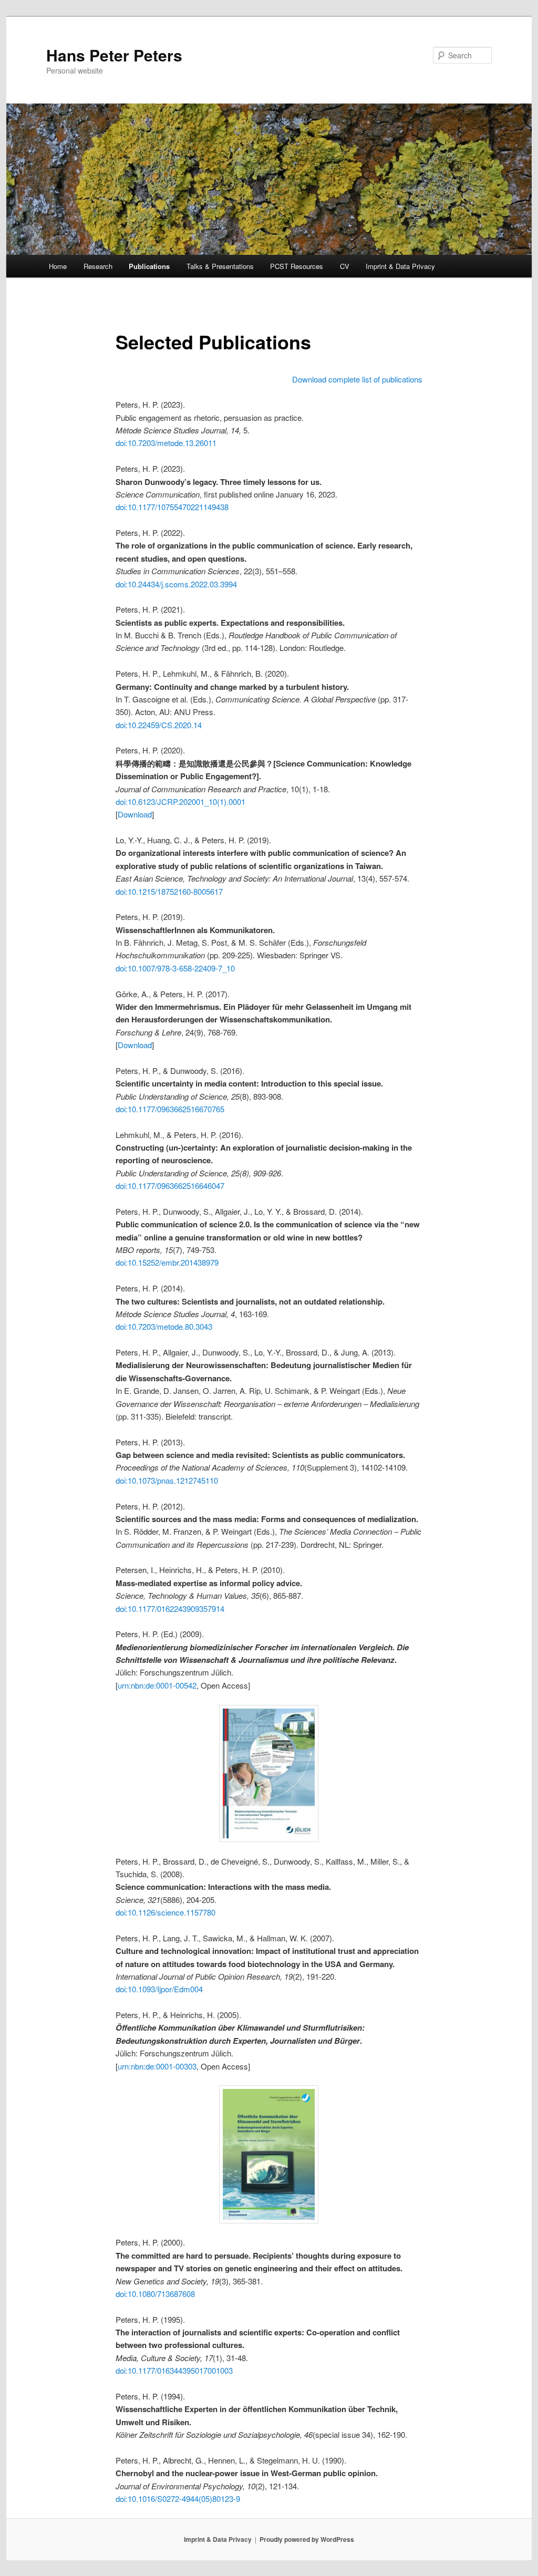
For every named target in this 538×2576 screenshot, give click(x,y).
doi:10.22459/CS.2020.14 (159, 725)
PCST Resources (297, 266)
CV (345, 266)
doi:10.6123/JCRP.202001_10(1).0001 (180, 801)
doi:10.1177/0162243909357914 (170, 1608)
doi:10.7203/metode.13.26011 (166, 443)
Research (98, 266)
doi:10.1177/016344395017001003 (174, 2370)
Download (135, 814)
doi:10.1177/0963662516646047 (170, 1186)
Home (58, 266)
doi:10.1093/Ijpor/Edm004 (159, 1989)
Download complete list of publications (357, 379)
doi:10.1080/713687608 (155, 2294)
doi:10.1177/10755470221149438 (172, 507)
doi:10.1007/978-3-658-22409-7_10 (175, 968)
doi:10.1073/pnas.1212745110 (167, 1480)
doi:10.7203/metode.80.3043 (164, 1326)
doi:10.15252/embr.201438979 (167, 1262)
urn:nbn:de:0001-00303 (157, 2066)
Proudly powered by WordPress (307, 2539)
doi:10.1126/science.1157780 (165, 1912)
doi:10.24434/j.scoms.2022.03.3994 (176, 584)
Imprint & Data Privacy (400, 266)
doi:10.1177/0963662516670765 (170, 1109)
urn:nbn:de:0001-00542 (157, 1685)
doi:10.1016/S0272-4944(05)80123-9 (178, 2499)
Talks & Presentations (220, 266)
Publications (149, 266)
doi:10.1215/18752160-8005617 (169, 891)
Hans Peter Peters (114, 55)
